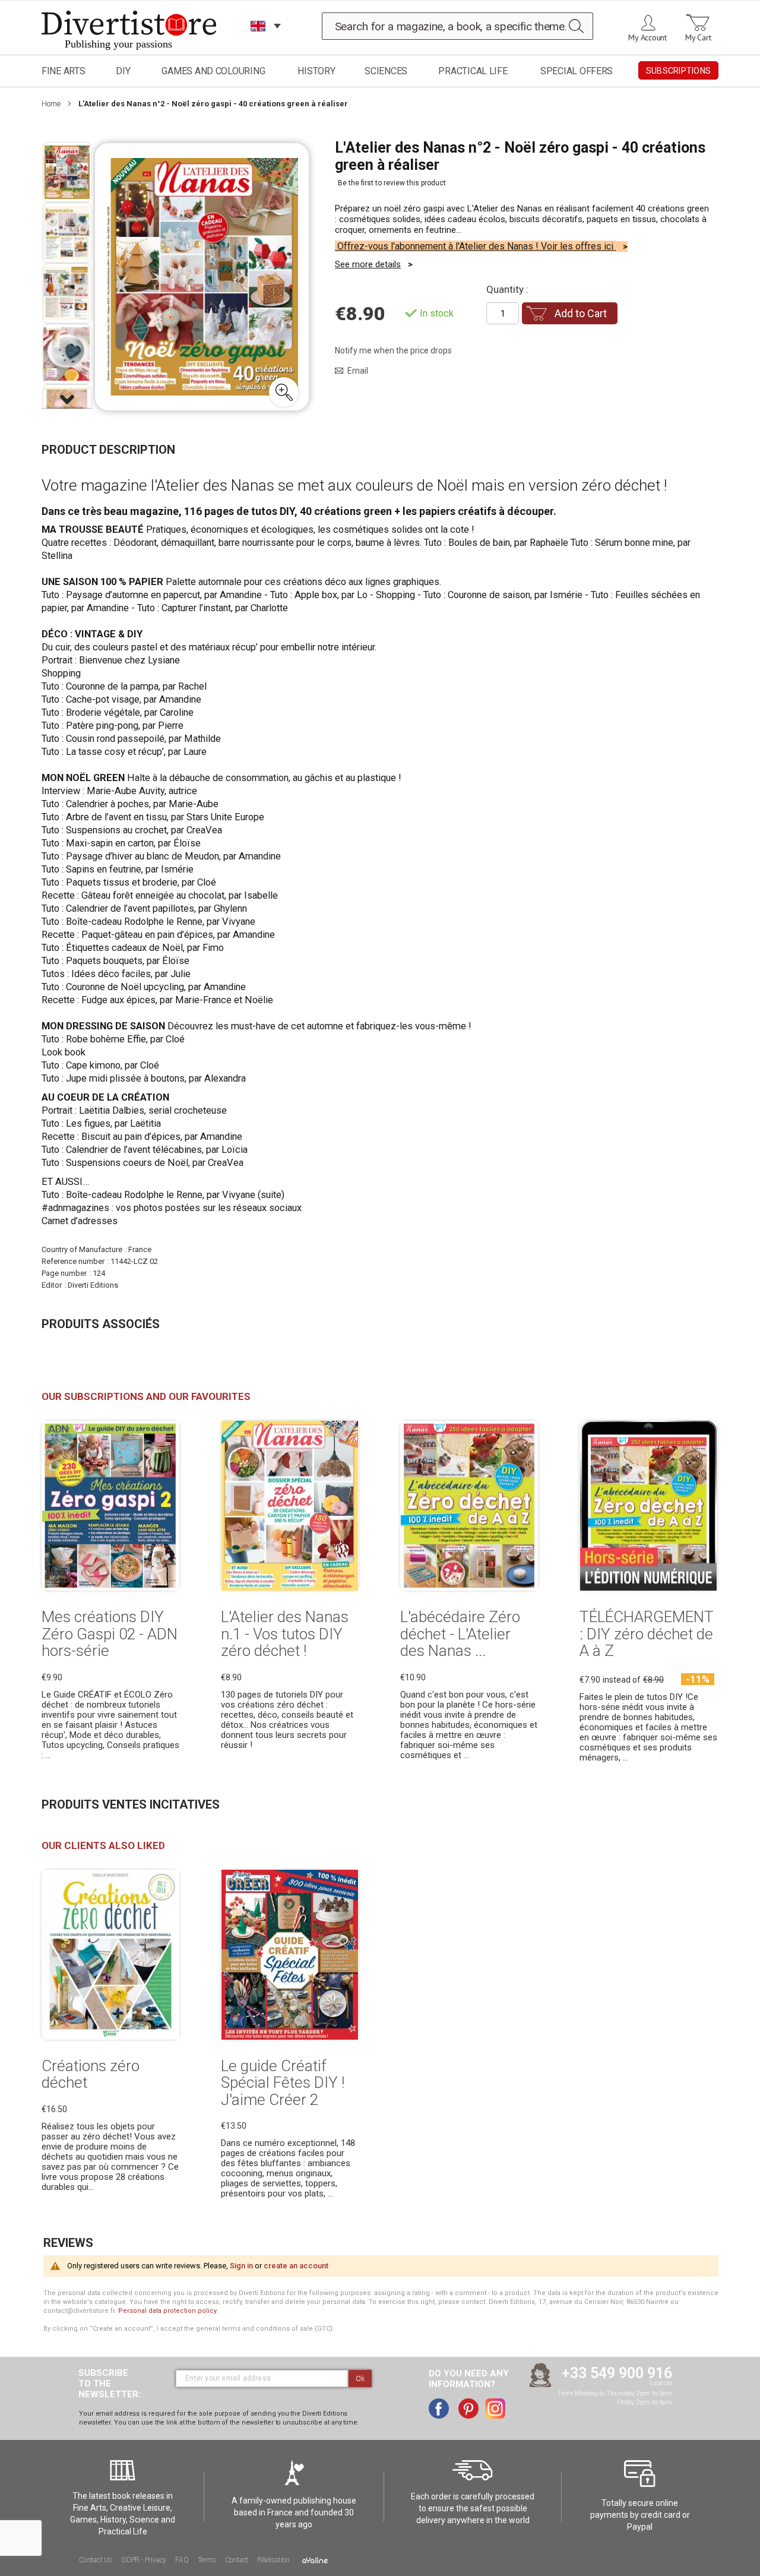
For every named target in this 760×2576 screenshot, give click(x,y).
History (316, 71)
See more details (368, 264)
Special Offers (577, 71)
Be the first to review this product (392, 183)
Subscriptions (678, 71)
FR (258, 41)
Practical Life (473, 71)
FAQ (182, 2560)
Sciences (386, 71)
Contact (237, 2560)
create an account (296, 2266)
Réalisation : (276, 2560)
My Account (647, 37)
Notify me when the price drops (393, 350)
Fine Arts (64, 71)
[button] (284, 392)
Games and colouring (213, 71)
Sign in (241, 2266)
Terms (207, 2560)
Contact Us (96, 2560)
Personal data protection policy (167, 2311)
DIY (123, 71)
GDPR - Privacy (144, 2560)
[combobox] (458, 26)
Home (51, 104)
